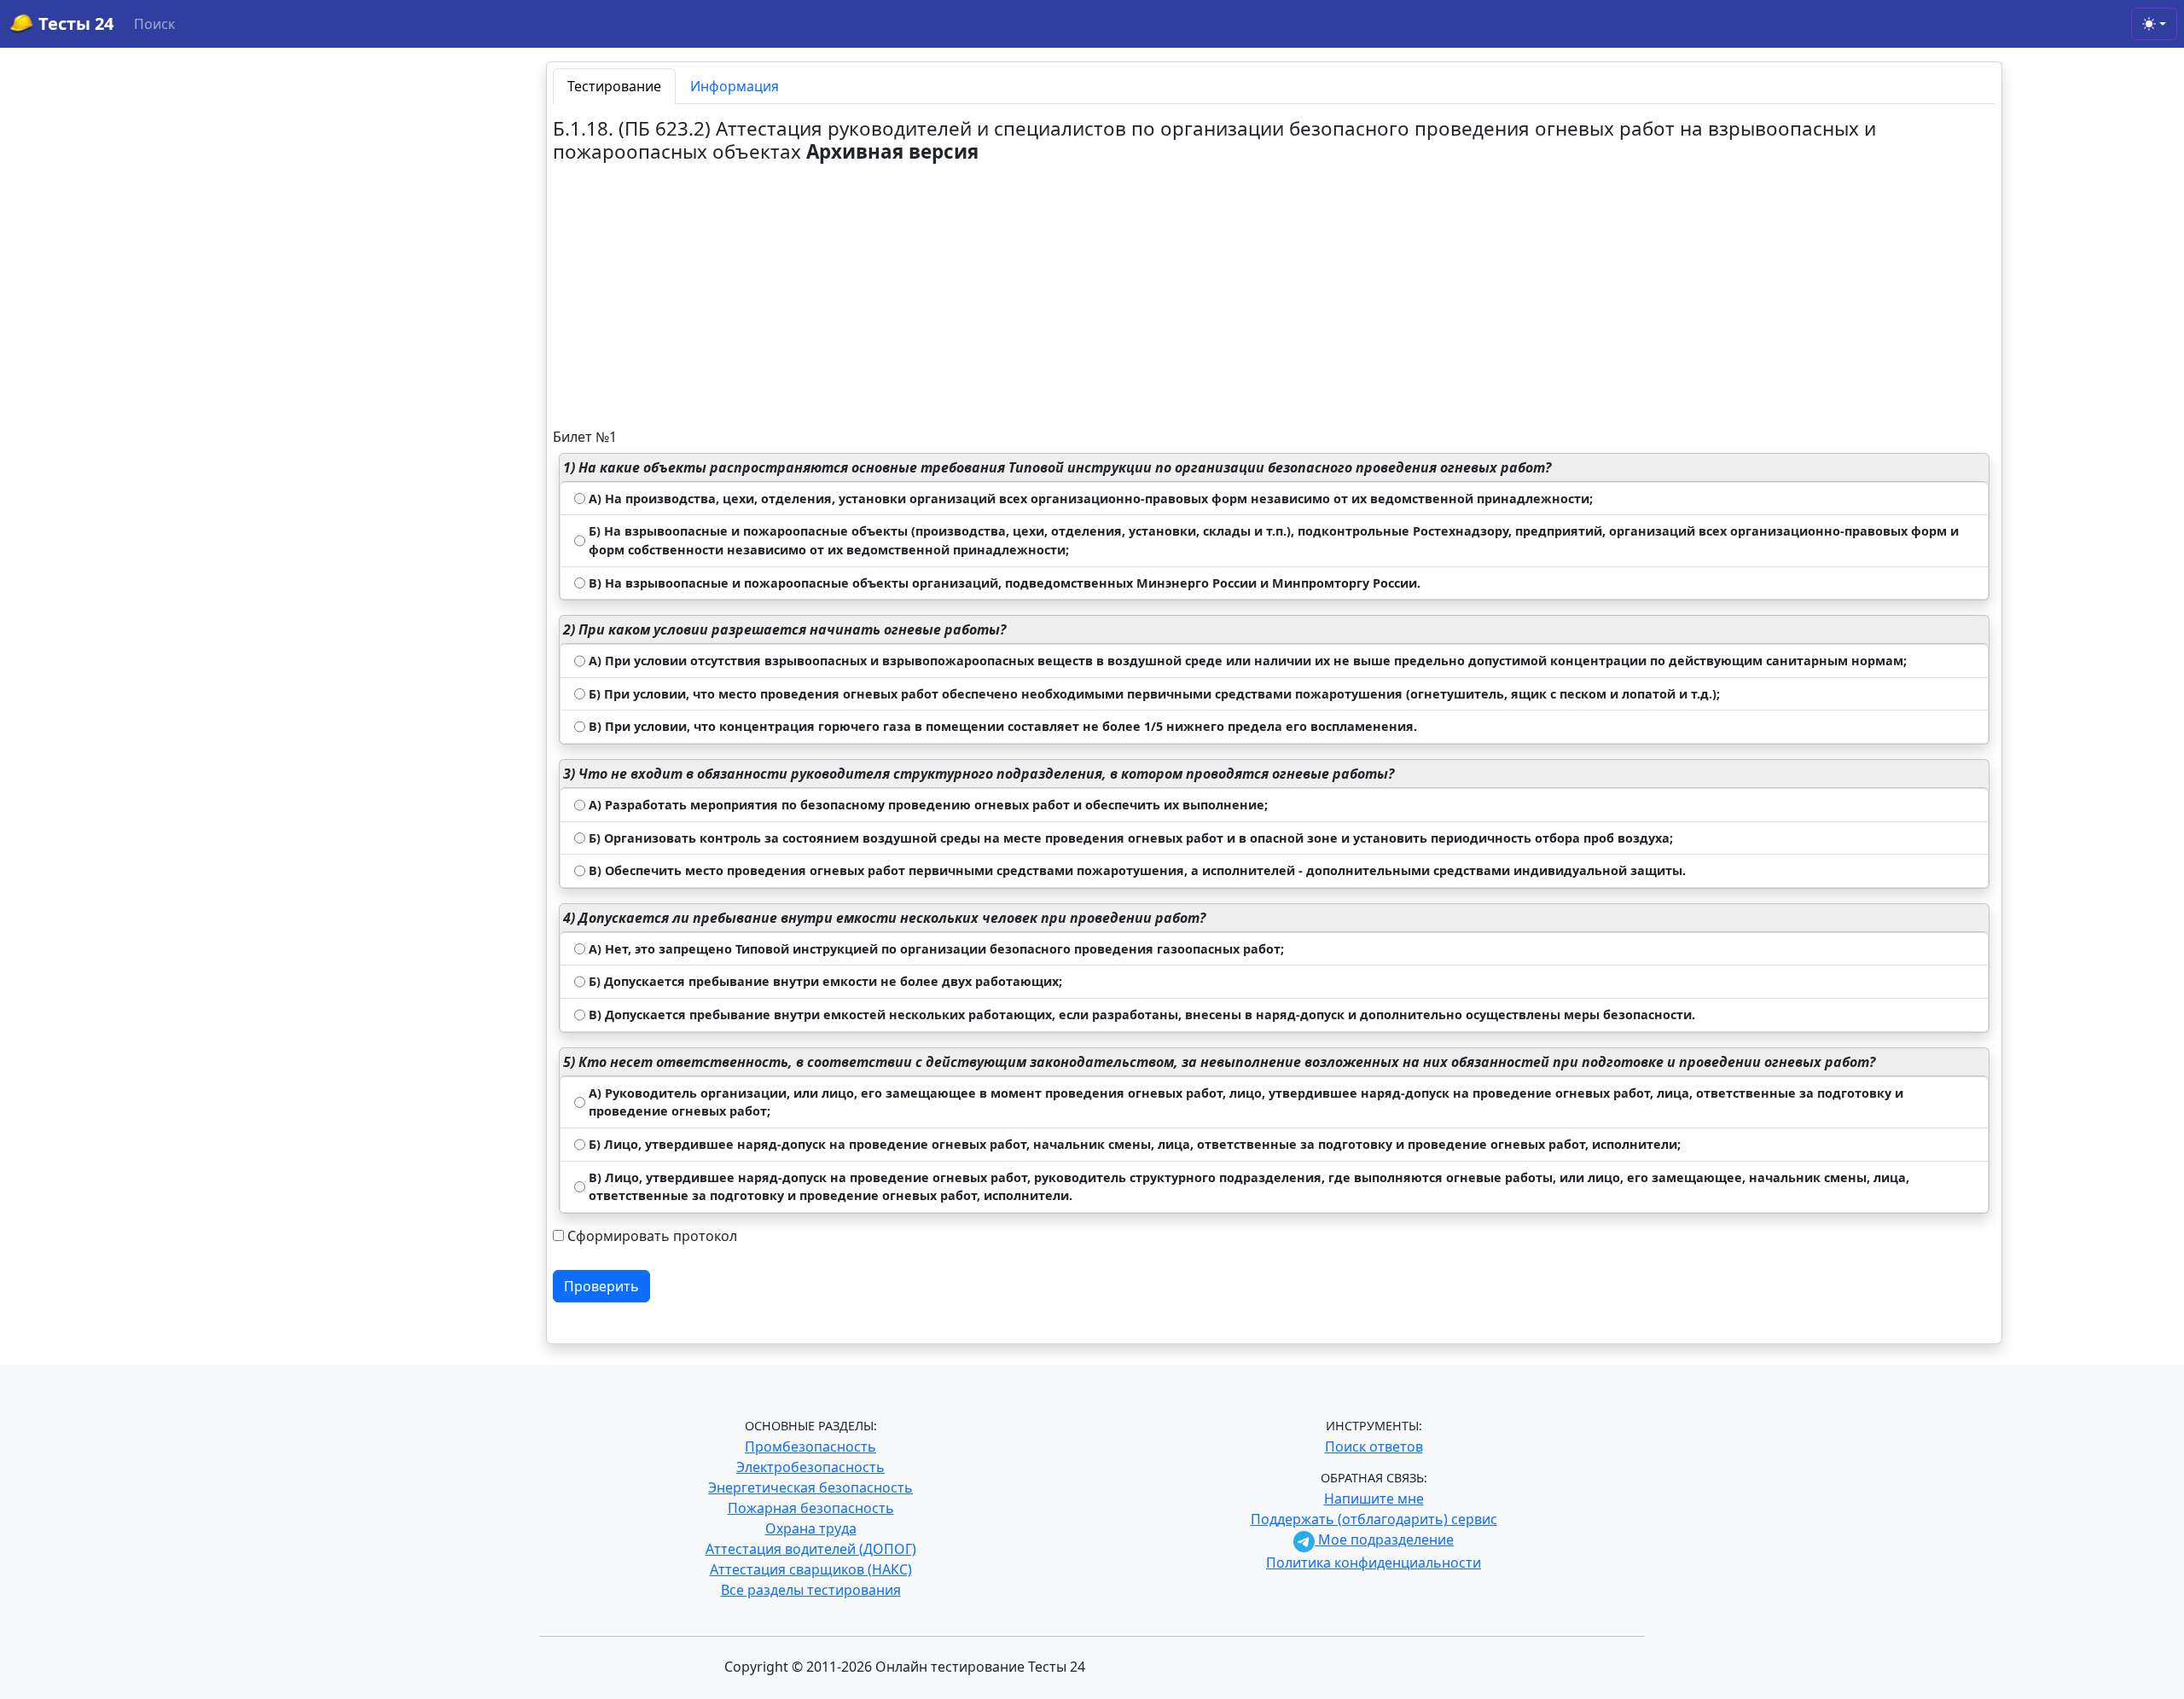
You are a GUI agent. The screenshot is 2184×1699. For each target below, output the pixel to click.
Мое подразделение (1384, 1540)
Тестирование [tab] (614, 86)
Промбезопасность (810, 1447)
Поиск (154, 24)
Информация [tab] (735, 86)
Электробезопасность (810, 1467)
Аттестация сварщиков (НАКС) (811, 1569)
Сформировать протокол (652, 1236)
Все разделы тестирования (811, 1590)
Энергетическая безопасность (810, 1487)
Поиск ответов (1374, 1447)
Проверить (601, 1286)
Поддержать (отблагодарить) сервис (1374, 1519)
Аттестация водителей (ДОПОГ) (811, 1549)
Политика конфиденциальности (1374, 1563)
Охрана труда (811, 1528)
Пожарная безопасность (811, 1508)
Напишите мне (1374, 1499)
